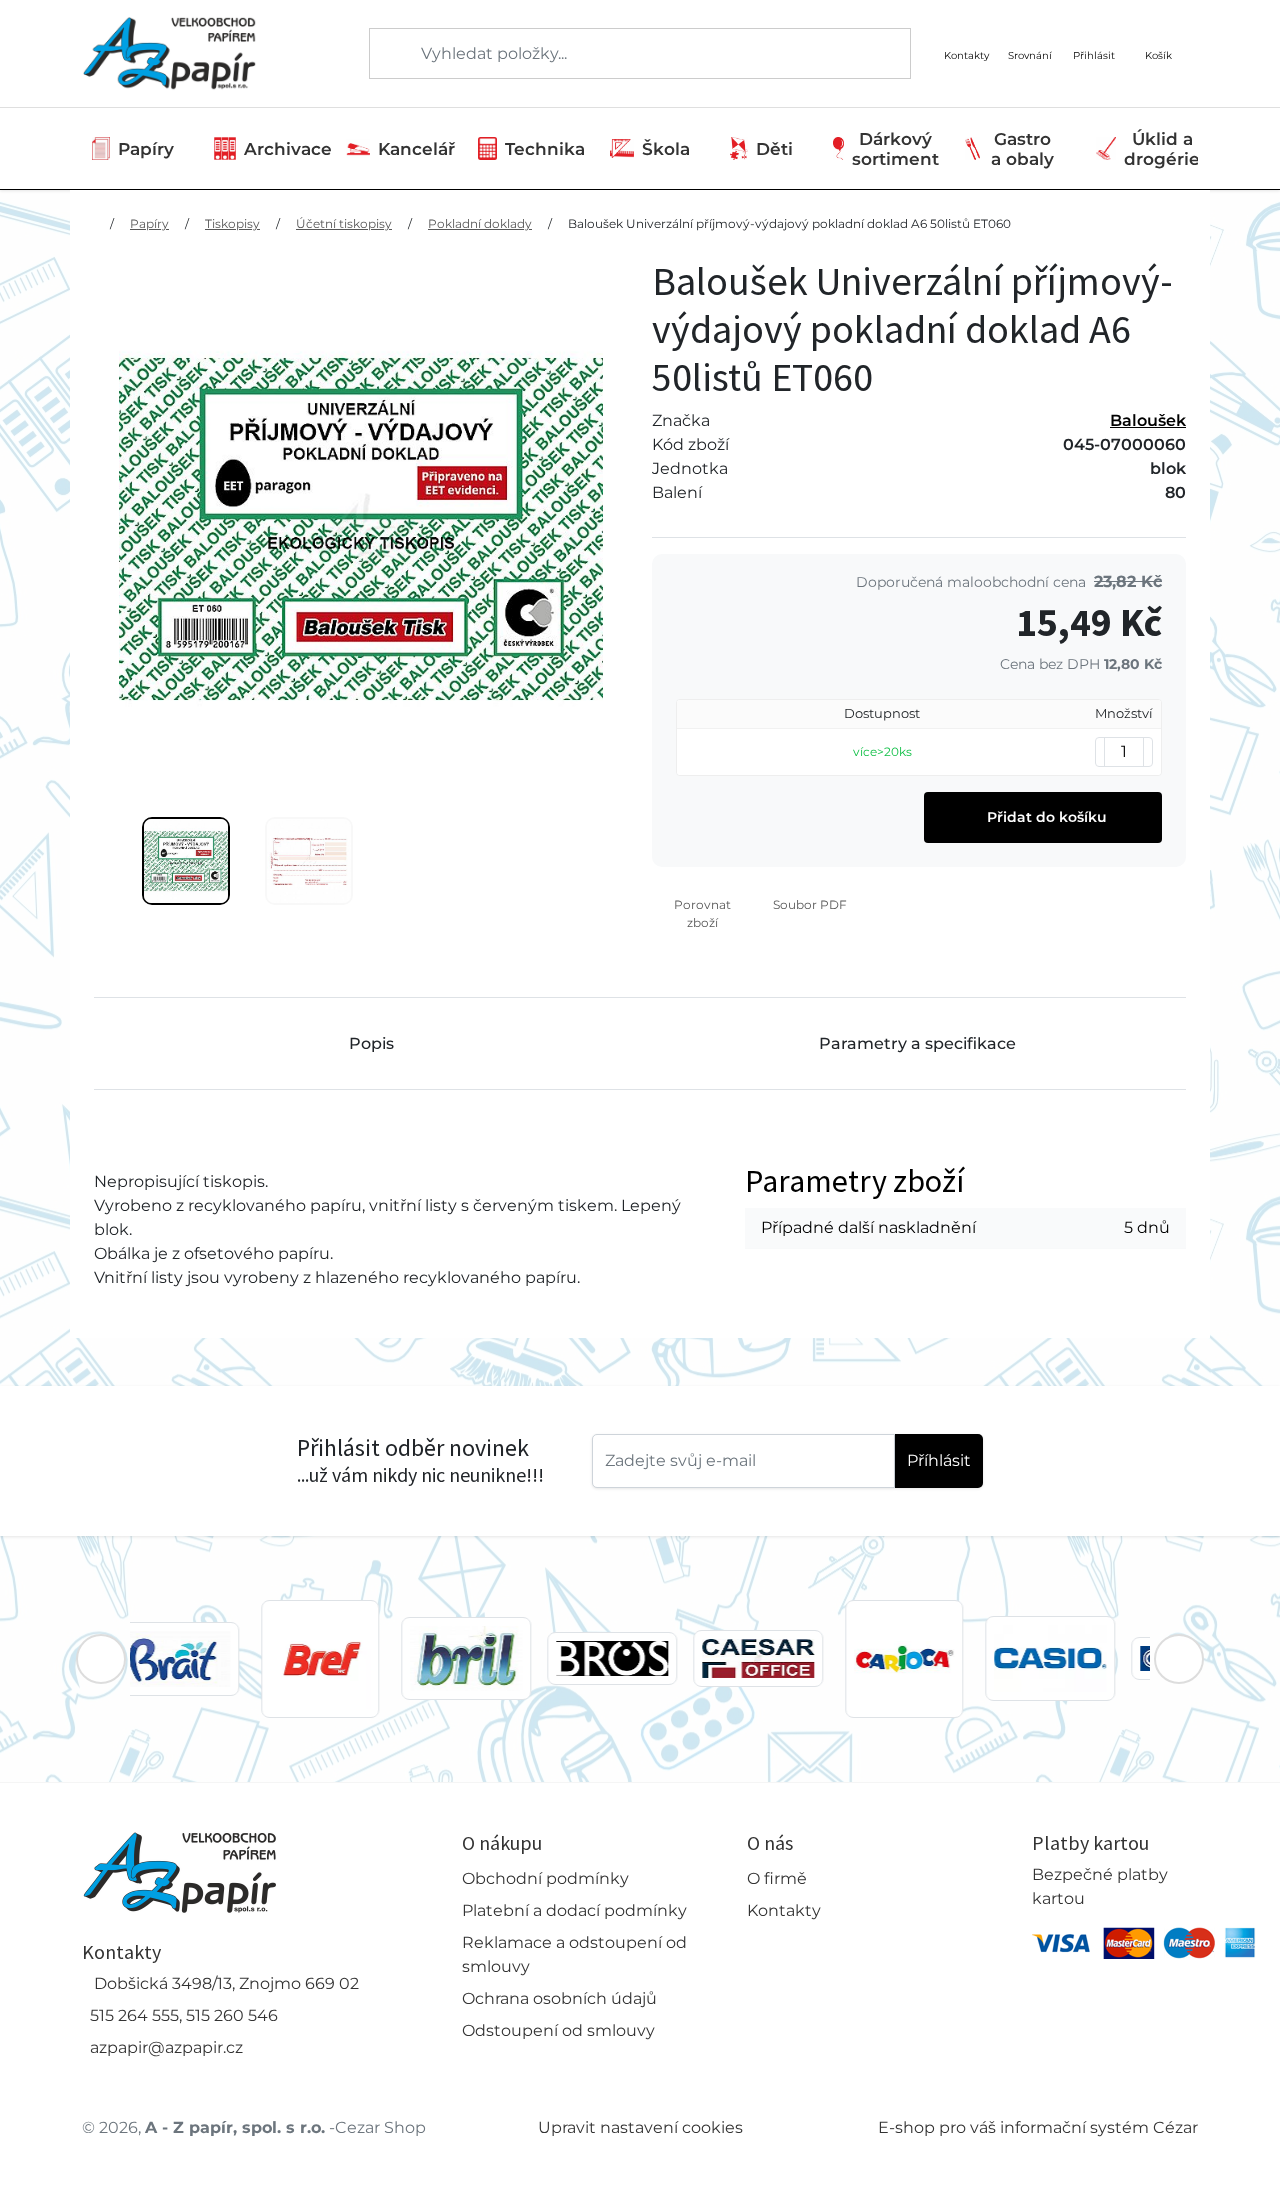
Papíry (146, 149)
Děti (774, 149)
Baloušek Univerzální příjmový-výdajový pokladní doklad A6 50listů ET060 (789, 223)
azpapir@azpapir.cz (166, 2047)
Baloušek (1148, 420)
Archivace (288, 149)
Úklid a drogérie (1162, 149)
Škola (666, 149)
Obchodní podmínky (545, 1878)
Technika (545, 149)
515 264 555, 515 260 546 (184, 2015)
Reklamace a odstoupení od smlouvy (574, 1954)
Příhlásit (939, 1460)
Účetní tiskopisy (344, 223)
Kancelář (416, 149)
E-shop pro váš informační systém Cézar (1038, 2127)
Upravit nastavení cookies (640, 2127)
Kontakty (784, 1910)
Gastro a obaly (1022, 149)
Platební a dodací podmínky (574, 1910)
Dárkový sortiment (895, 149)
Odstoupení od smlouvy (558, 2030)
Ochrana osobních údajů (559, 1998)
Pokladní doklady (480, 223)
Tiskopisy (232, 223)
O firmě (777, 1878)
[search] (386, 54)
